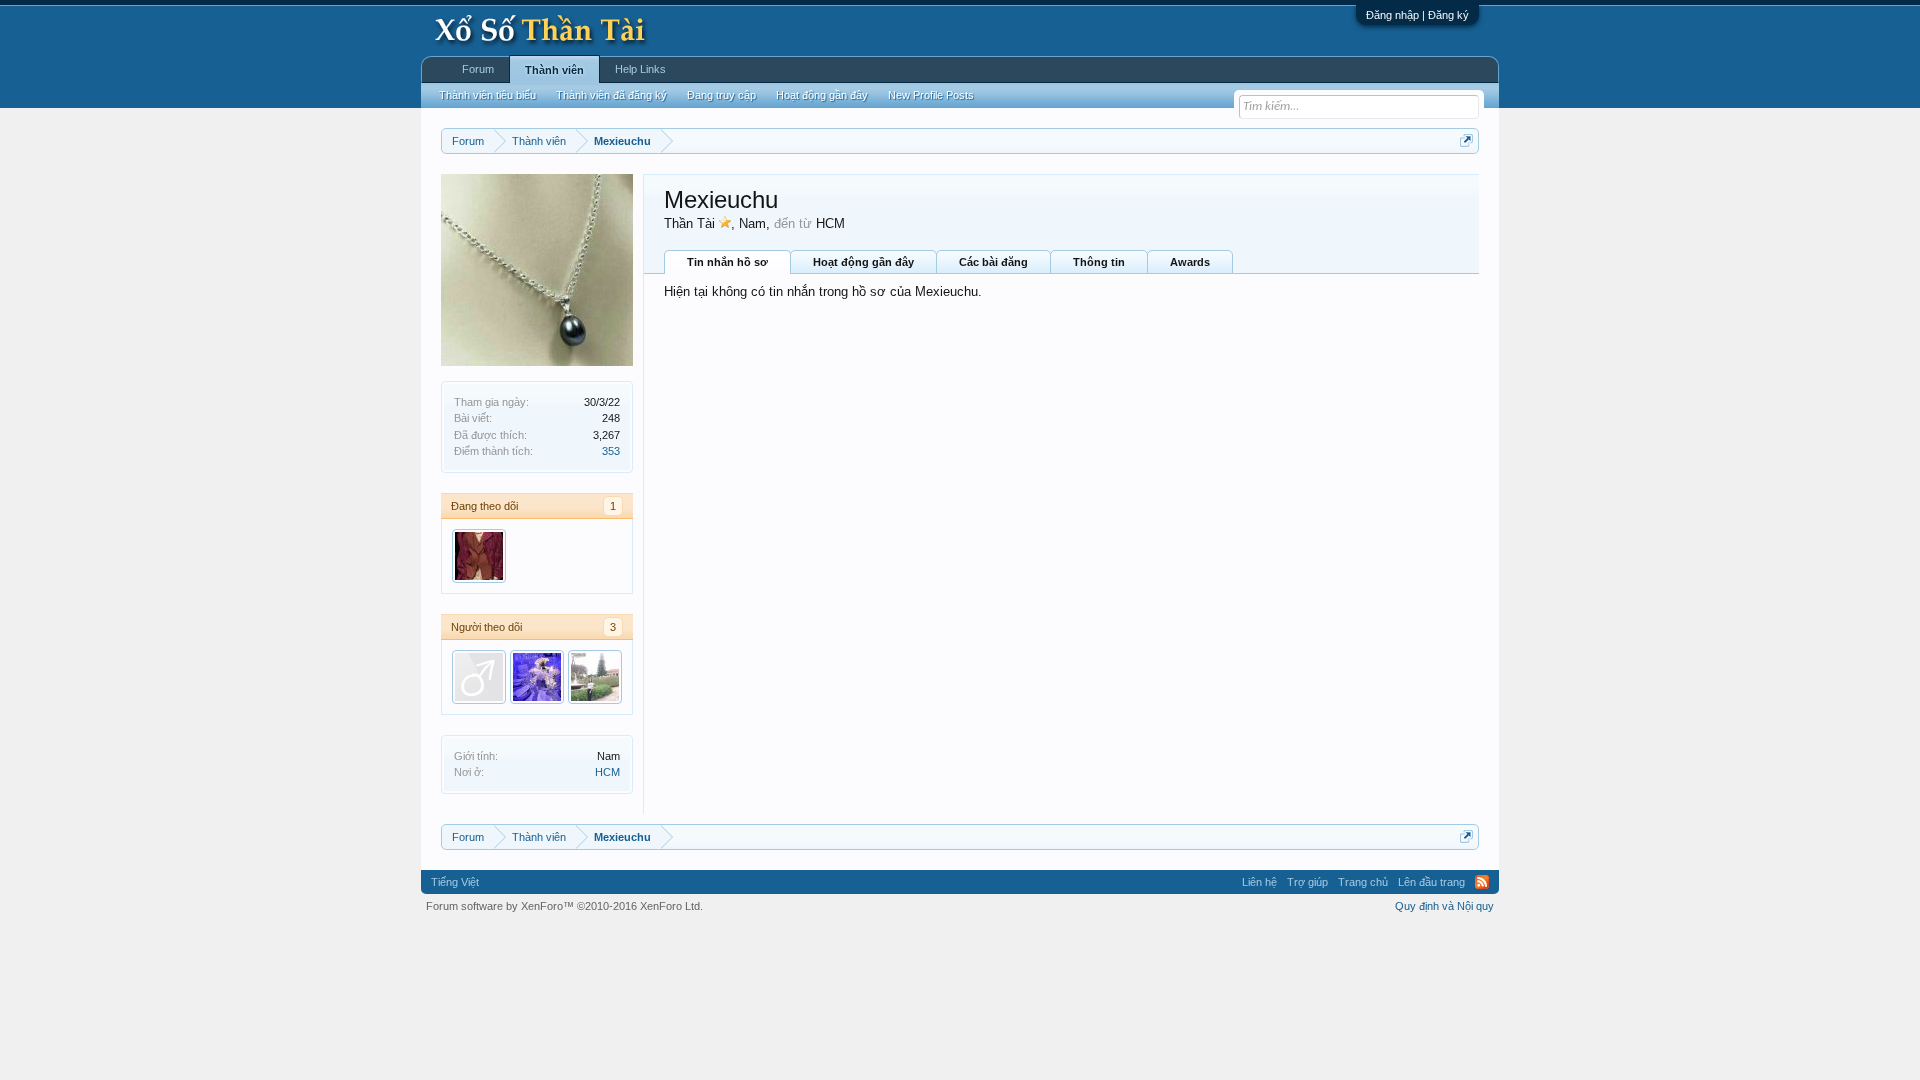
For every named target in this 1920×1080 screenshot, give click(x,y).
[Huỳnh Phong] (479, 556)
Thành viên (554, 70)
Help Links (640, 69)
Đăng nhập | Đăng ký (1417, 15)
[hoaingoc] (537, 677)
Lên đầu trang (1431, 882)
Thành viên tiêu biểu (487, 95)
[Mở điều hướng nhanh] (1466, 140)
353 (611, 451)
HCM (607, 772)
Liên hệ (1259, 882)
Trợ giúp (1307, 882)
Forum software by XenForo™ (564, 906)
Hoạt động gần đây (863, 262)
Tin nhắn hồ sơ (727, 262)
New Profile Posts (931, 95)
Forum (478, 69)
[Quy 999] (479, 677)
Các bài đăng (993, 262)
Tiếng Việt (455, 882)
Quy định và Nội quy (1444, 906)
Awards (1190, 262)
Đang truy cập (721, 95)
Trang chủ (1363, 882)
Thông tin (1099, 262)
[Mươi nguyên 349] (595, 677)
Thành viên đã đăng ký (611, 95)
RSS (1482, 882)
